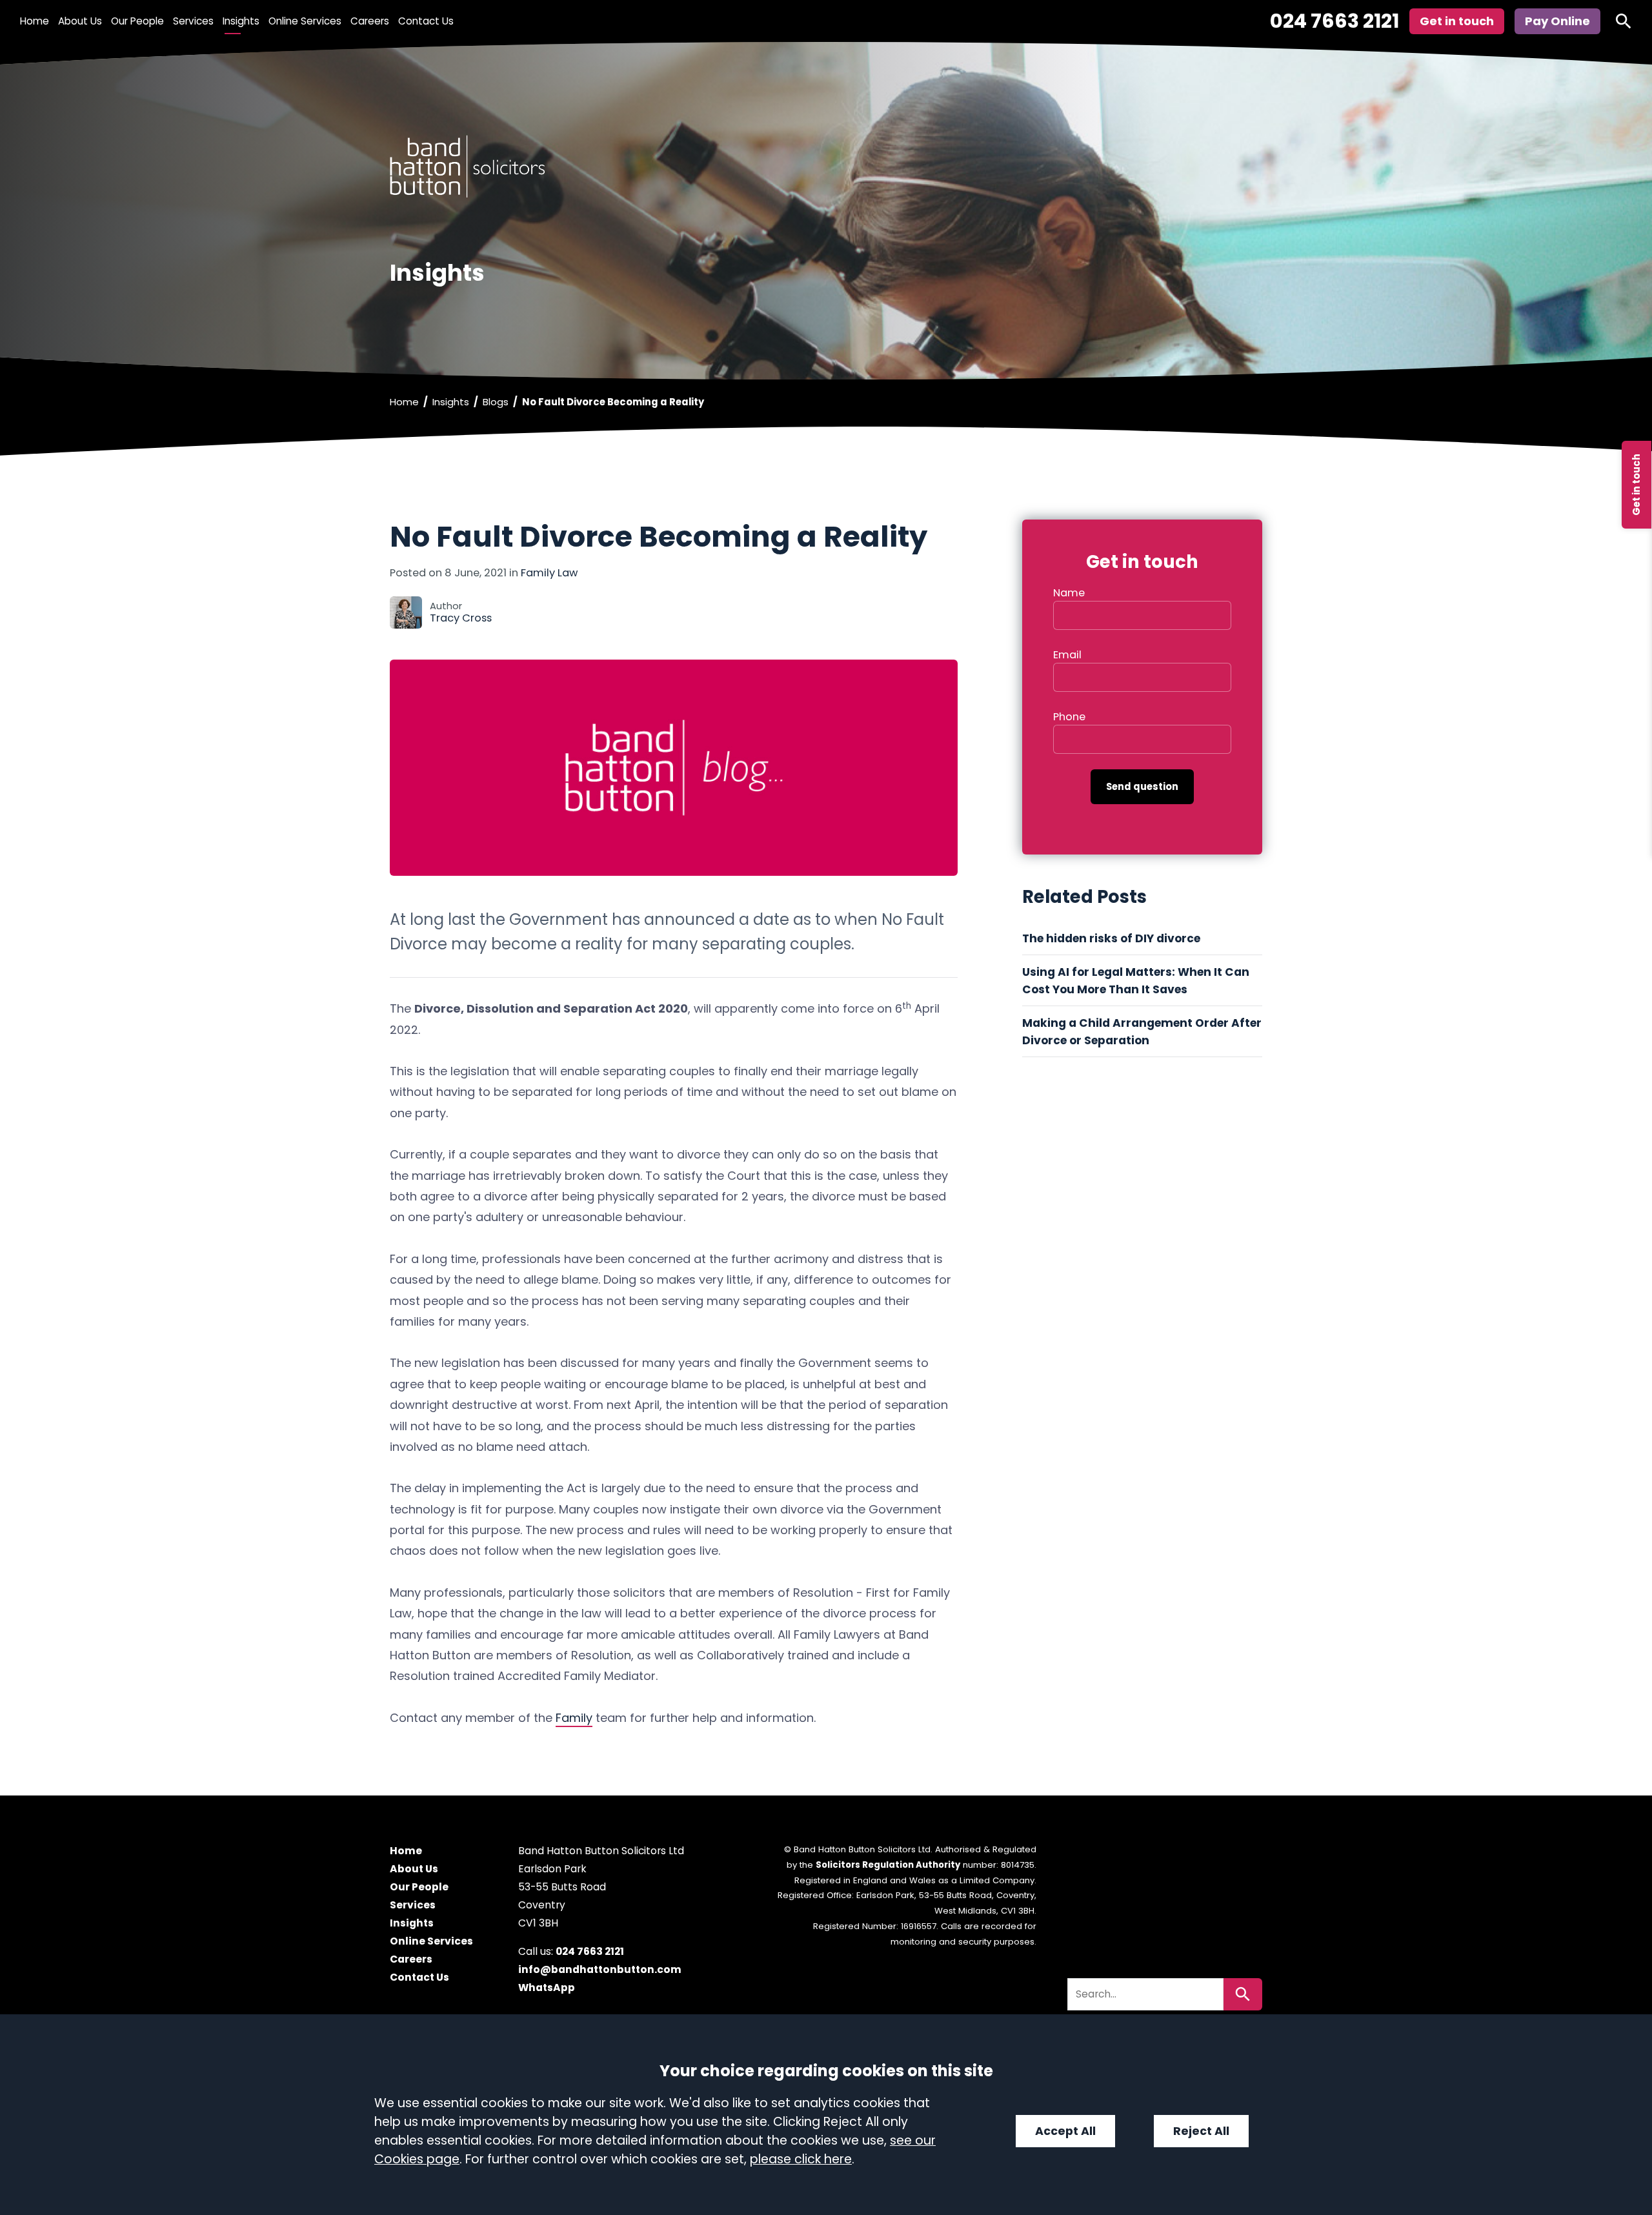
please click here (801, 2159)
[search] (1624, 21)
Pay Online (1557, 21)
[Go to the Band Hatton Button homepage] (826, 166)
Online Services (305, 21)
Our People (137, 21)
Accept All (1065, 2131)
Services (193, 21)
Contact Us (426, 21)
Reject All (1201, 2131)
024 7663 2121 (1335, 21)
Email (1067, 655)
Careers (370, 21)
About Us (80, 21)
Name (1069, 593)
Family (574, 1718)
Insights (241, 21)
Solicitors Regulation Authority (888, 1865)
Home (35, 21)
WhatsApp (547, 1988)
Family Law (549, 573)
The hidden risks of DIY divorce (1113, 938)
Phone (1069, 717)
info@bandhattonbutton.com (600, 1970)
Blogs (496, 402)
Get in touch (1636, 485)
